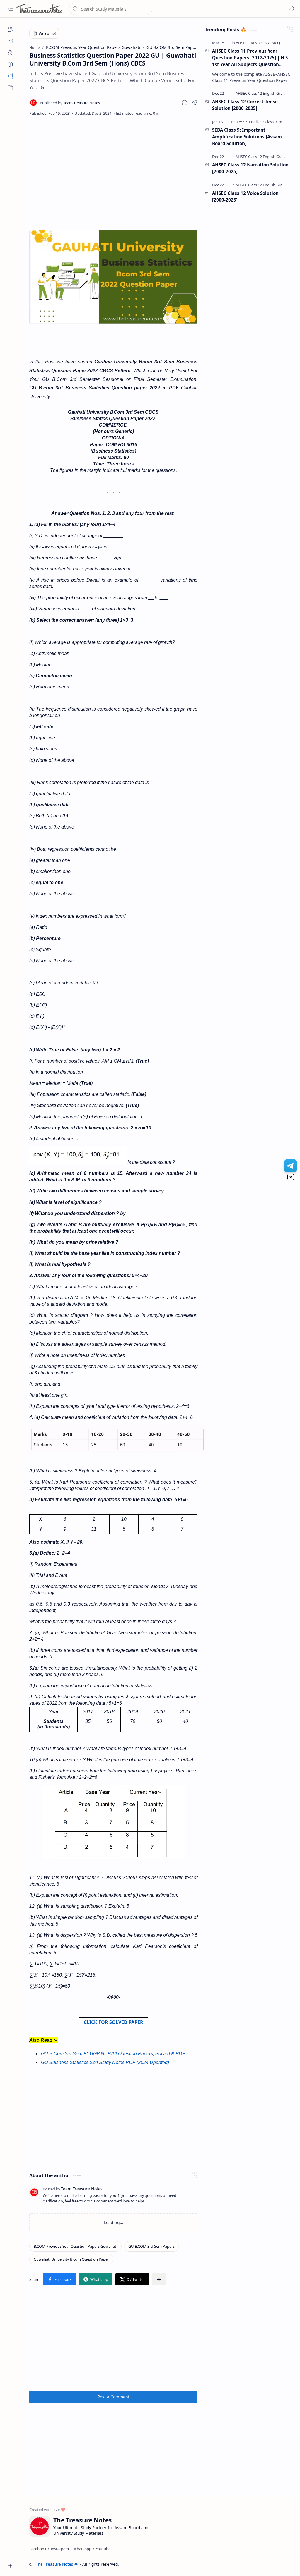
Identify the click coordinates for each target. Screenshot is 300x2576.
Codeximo (282, 2564)
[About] (10, 29)
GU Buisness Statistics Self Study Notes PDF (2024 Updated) (105, 2062)
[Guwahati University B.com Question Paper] (71, 2259)
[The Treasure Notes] (40, 9)
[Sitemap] (10, 76)
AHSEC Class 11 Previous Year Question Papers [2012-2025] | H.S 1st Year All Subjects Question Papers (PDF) (250, 58)
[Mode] (291, 9)
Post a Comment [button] (114, 2397)
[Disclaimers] (10, 64)
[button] (10, 9)
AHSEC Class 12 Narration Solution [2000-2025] (250, 168)
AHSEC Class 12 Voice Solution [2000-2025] (245, 196)
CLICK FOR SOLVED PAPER (114, 2022)
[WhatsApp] (82, 2549)
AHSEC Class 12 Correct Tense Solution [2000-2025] (245, 105)
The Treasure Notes (54, 2564)
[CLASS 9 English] (249, 122)
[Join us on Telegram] (290, 1166)
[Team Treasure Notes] (70, 103)
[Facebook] (38, 2549)
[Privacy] (10, 53)
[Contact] (10, 41)
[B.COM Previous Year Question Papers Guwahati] (75, 2246)
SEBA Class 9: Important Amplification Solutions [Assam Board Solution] (247, 137)
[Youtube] (103, 2549)
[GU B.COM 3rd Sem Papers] (151, 2246)
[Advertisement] (114, 169)
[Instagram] (60, 2549)
